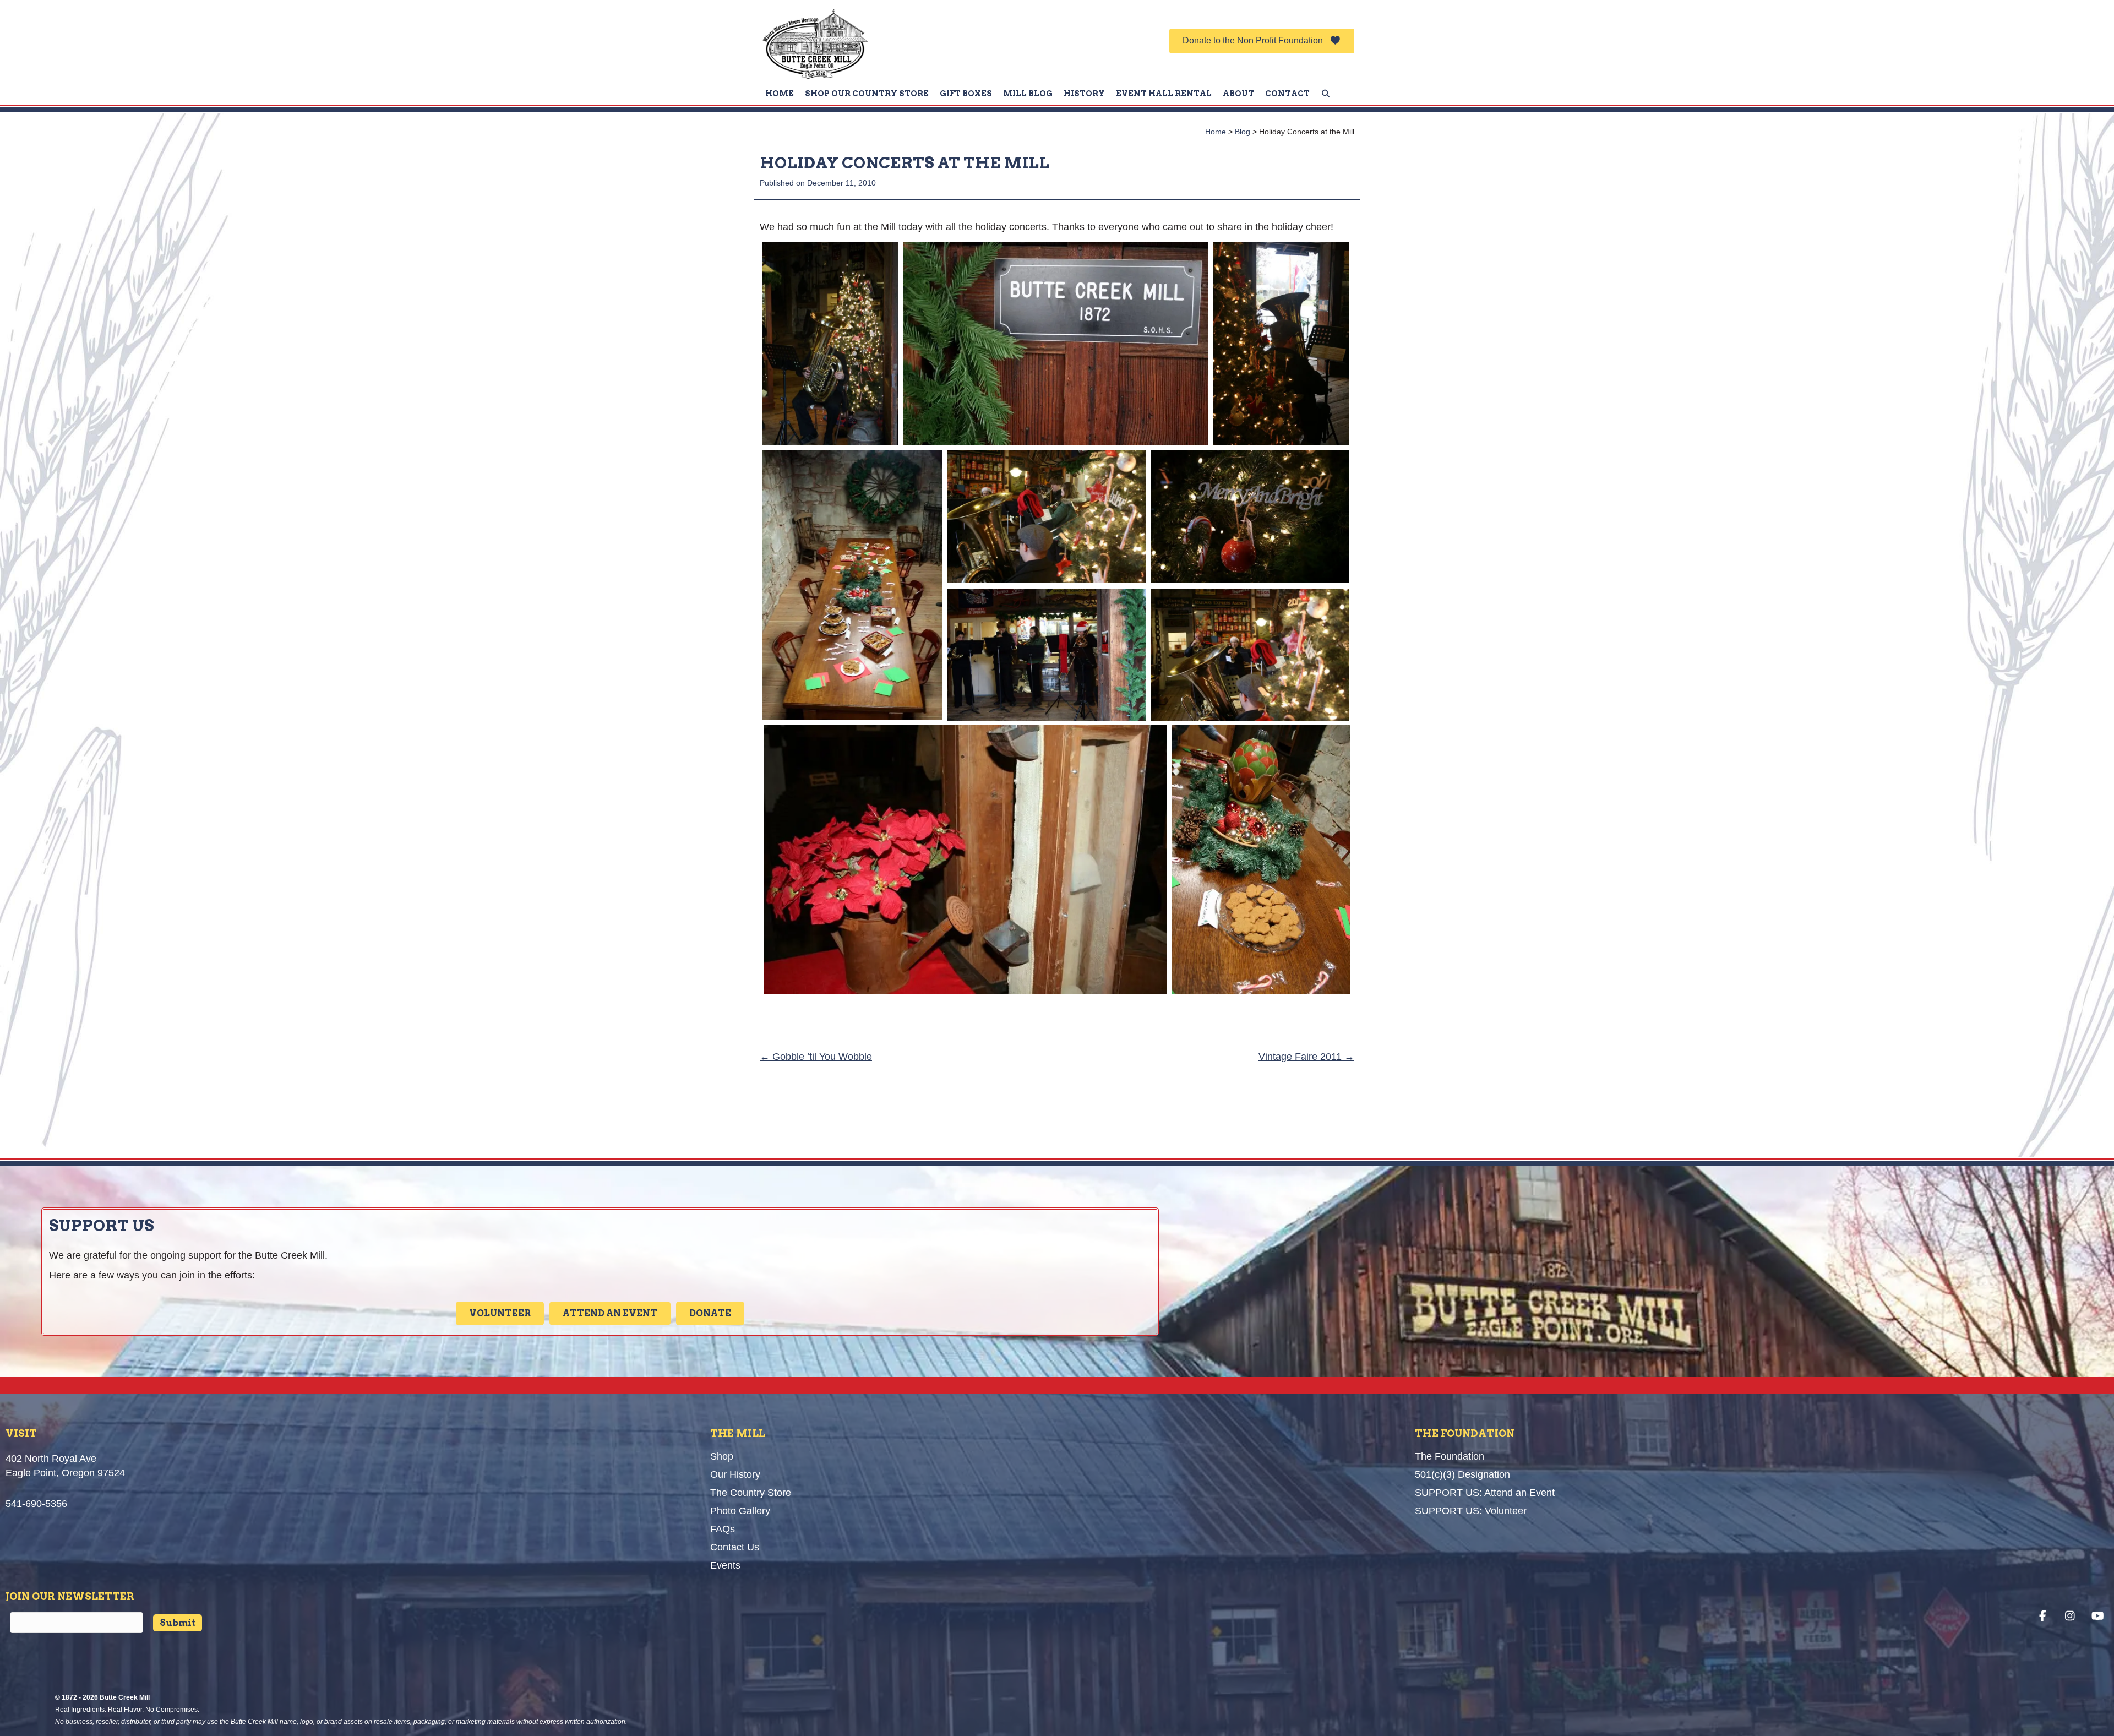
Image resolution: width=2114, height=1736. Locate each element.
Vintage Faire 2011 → (1306, 1057)
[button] (1262, 41)
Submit (178, 1623)
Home (1216, 132)
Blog (1243, 132)
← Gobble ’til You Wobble (816, 1057)
